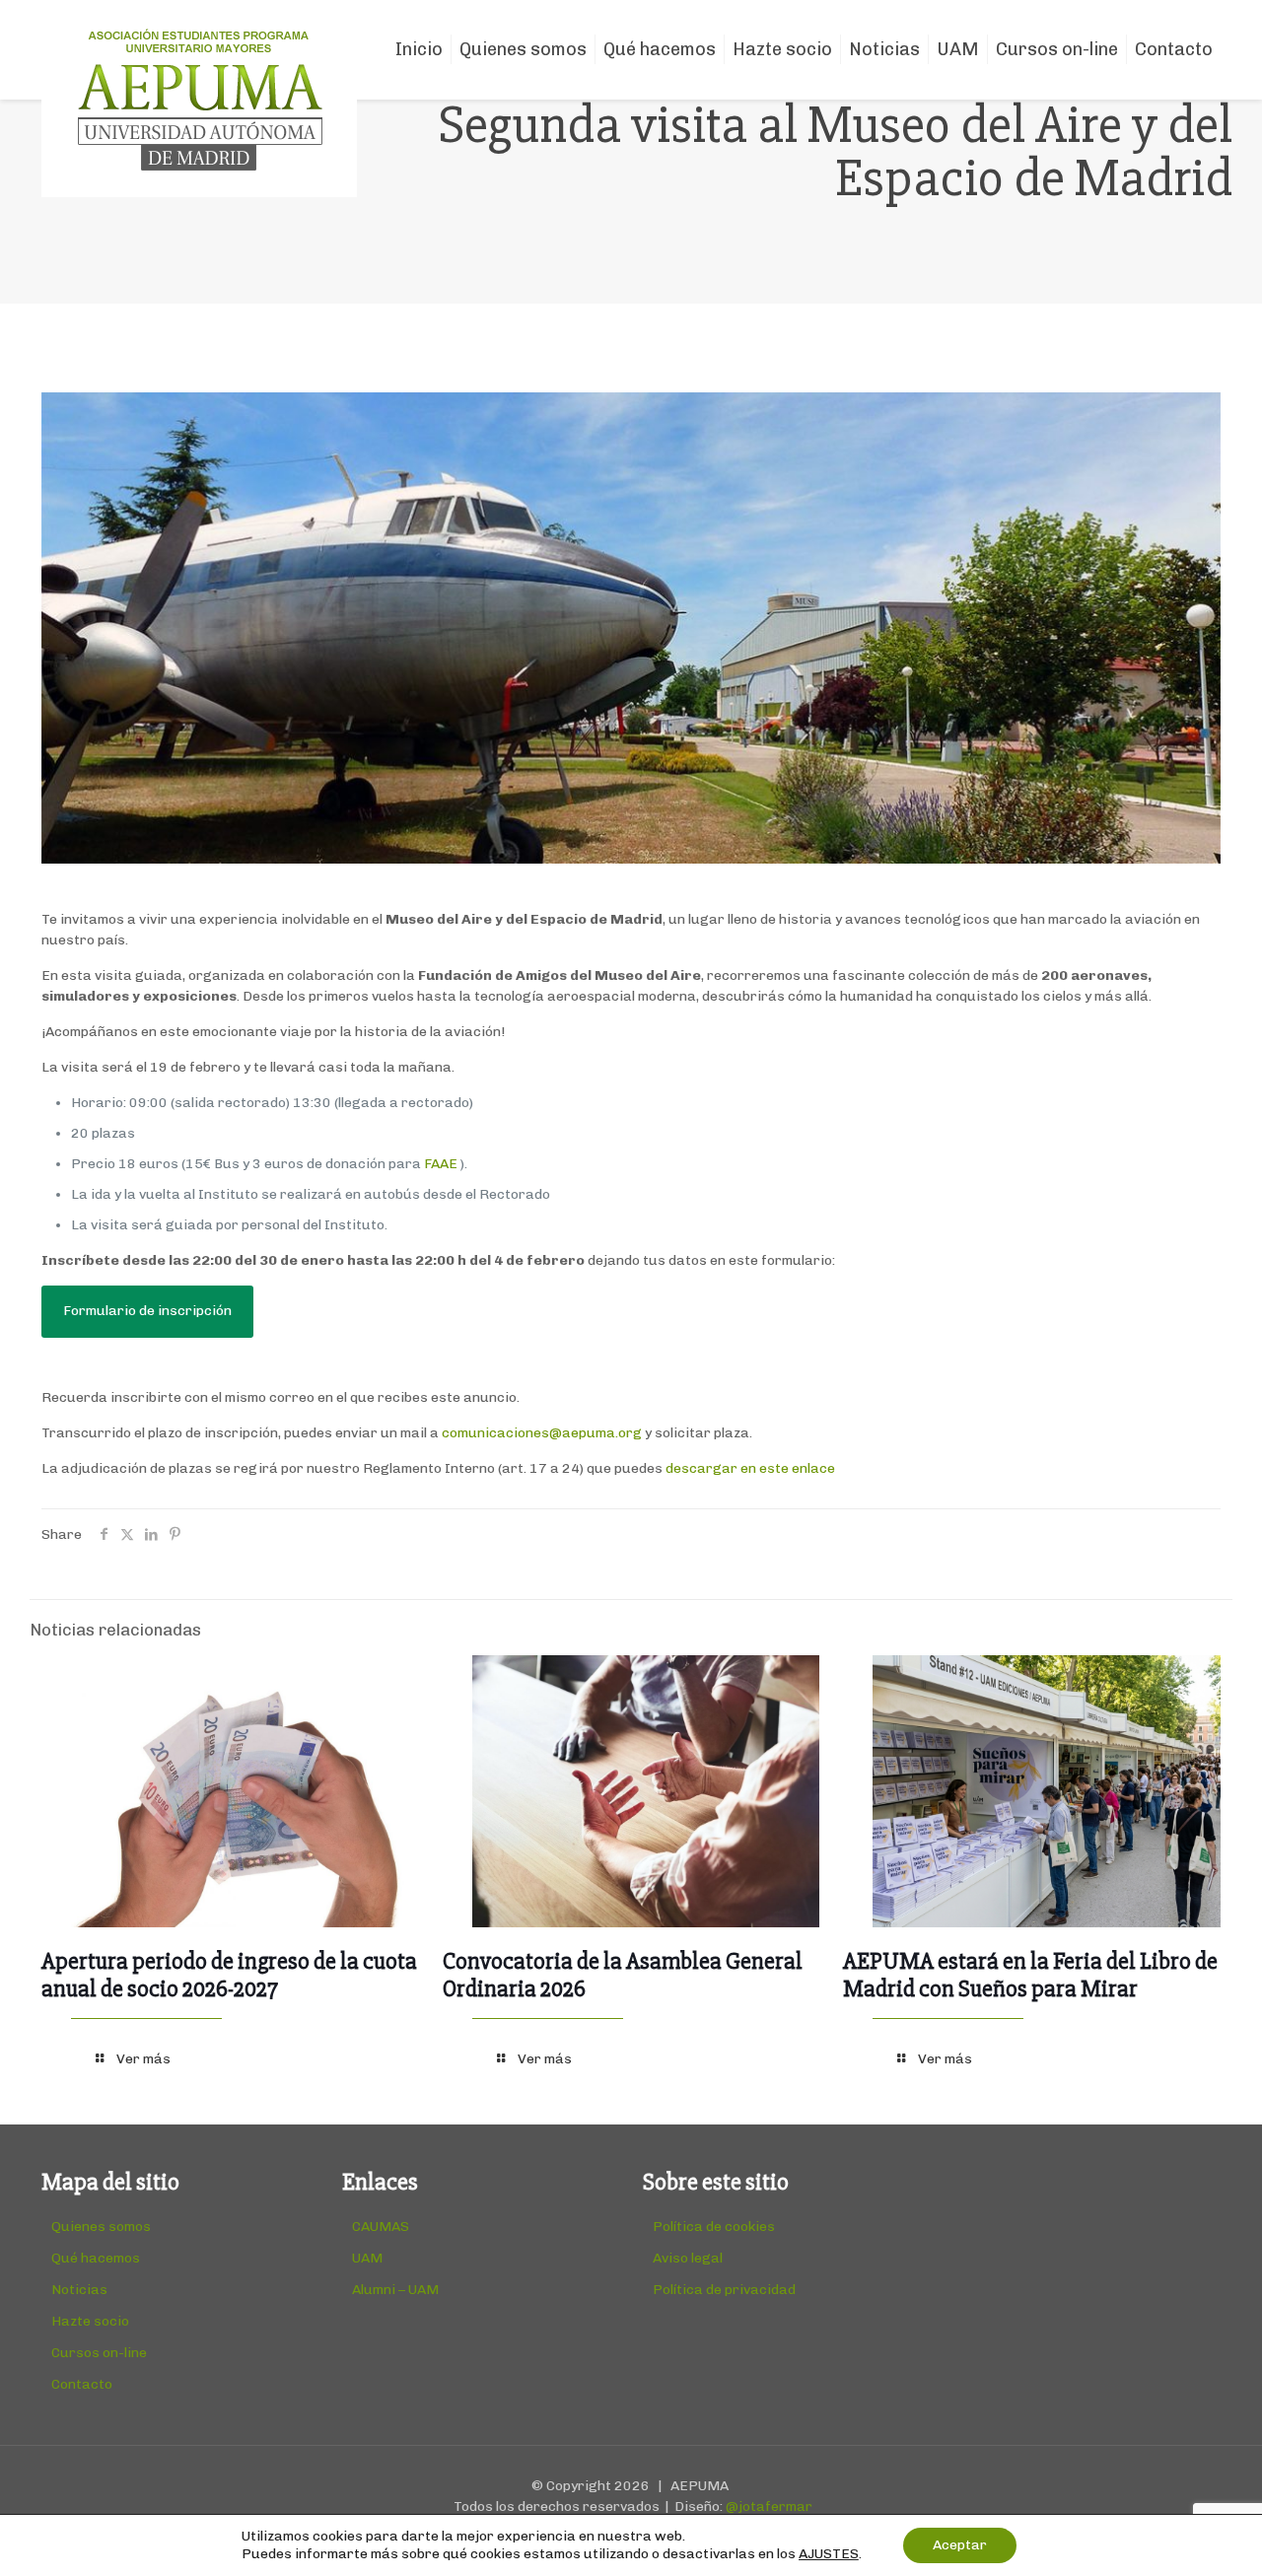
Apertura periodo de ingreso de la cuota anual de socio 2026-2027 (229, 1975)
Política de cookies (714, 2227)
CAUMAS (381, 2227)
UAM (367, 2258)
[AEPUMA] (199, 99)
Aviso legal (688, 2258)
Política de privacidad (724, 2290)
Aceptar (960, 2545)
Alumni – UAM (395, 2290)
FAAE (441, 1164)
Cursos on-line (99, 2353)
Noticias (79, 2290)
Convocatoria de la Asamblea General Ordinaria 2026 (623, 1975)
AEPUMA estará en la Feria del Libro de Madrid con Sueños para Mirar (1030, 1975)
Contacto (82, 2384)
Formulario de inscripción (147, 1311)
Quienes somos (101, 2227)
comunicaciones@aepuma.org (542, 1433)
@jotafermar (769, 2506)
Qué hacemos (96, 2258)
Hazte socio (90, 2321)
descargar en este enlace (750, 1468)
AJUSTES (829, 2554)
